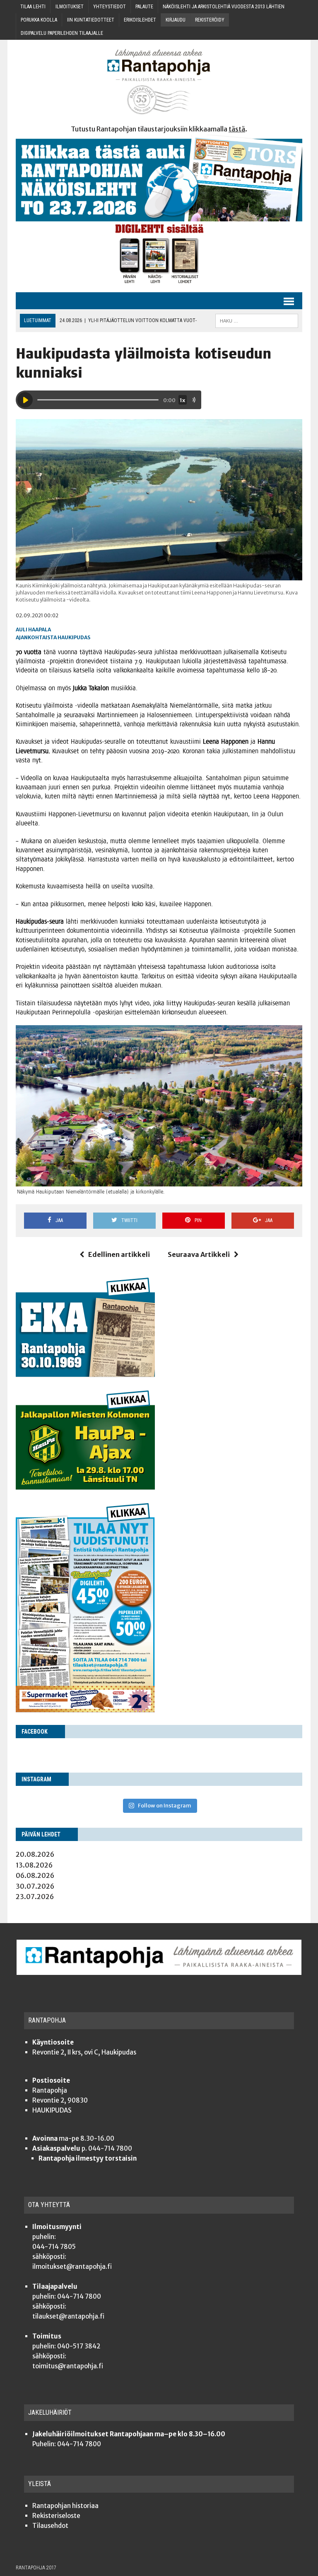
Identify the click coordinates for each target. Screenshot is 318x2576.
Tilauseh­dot (50, 2526)
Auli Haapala (33, 629)
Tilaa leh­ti (33, 7)
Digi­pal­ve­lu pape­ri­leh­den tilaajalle (62, 33)
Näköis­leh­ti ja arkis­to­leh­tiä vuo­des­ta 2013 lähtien (224, 7)
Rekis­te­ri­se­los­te (56, 2516)
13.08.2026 (34, 1865)
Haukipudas (74, 637)
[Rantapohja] (159, 82)
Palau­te (144, 7)
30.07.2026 (35, 1886)
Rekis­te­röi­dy (210, 20)
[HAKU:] (257, 320)
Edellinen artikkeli (119, 1254)
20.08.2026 (35, 1854)
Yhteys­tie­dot (110, 7)
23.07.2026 (35, 1897)
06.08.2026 (35, 1875)
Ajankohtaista (36, 637)
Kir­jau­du (176, 20)
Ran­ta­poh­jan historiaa (65, 2506)
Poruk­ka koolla (39, 20)
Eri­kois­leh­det (140, 20)
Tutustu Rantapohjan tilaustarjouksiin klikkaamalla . (159, 129)
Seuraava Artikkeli (199, 1254)
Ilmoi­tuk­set (70, 7)
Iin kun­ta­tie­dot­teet (91, 20)
